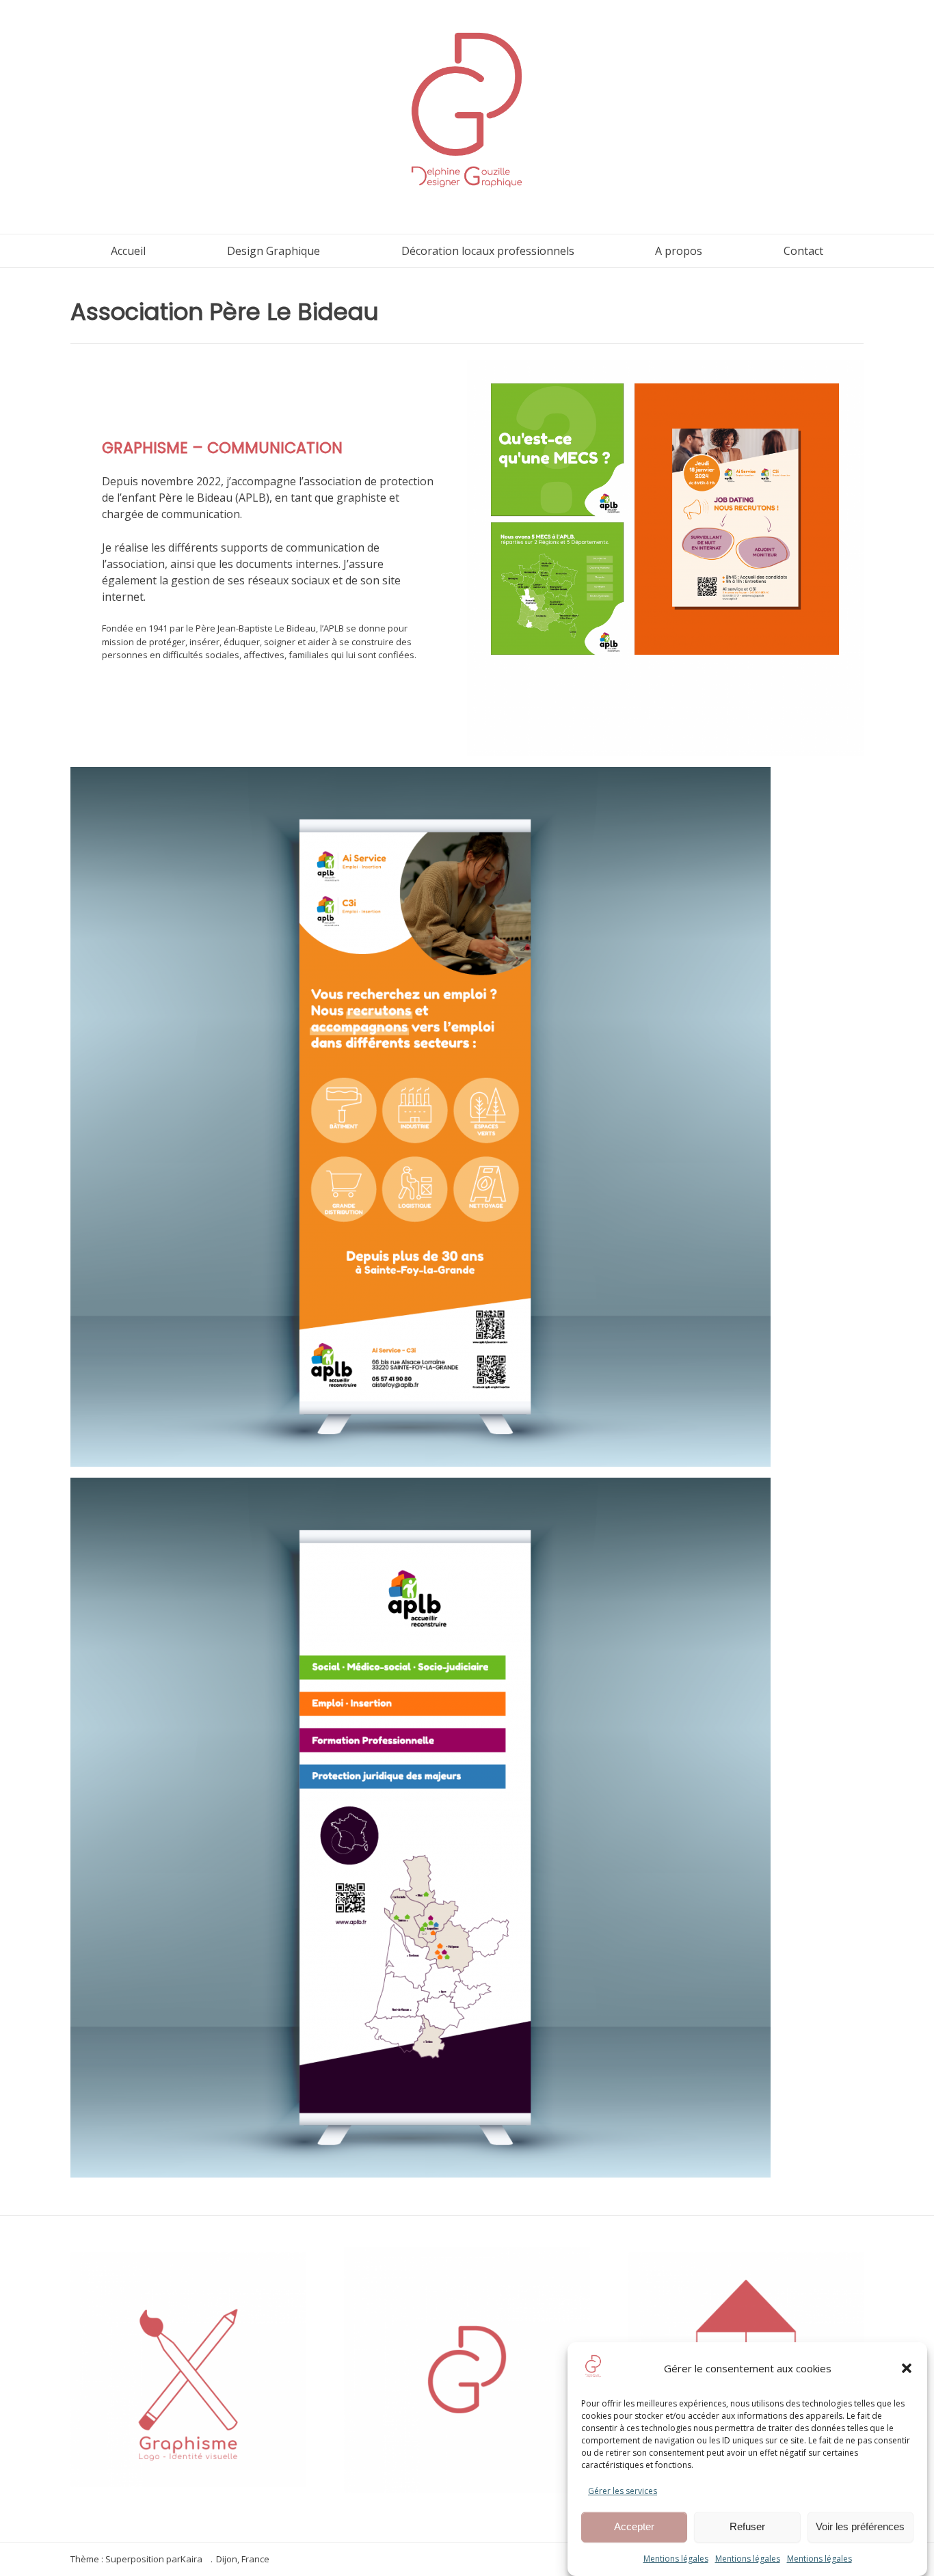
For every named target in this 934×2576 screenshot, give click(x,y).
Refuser (747, 2527)
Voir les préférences (860, 2527)
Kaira (191, 2559)
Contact (803, 251)
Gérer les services (623, 2491)
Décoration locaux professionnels (488, 251)
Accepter (634, 2527)
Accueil (128, 251)
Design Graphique (273, 251)
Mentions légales (676, 2559)
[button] (907, 2368)
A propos (679, 251)
